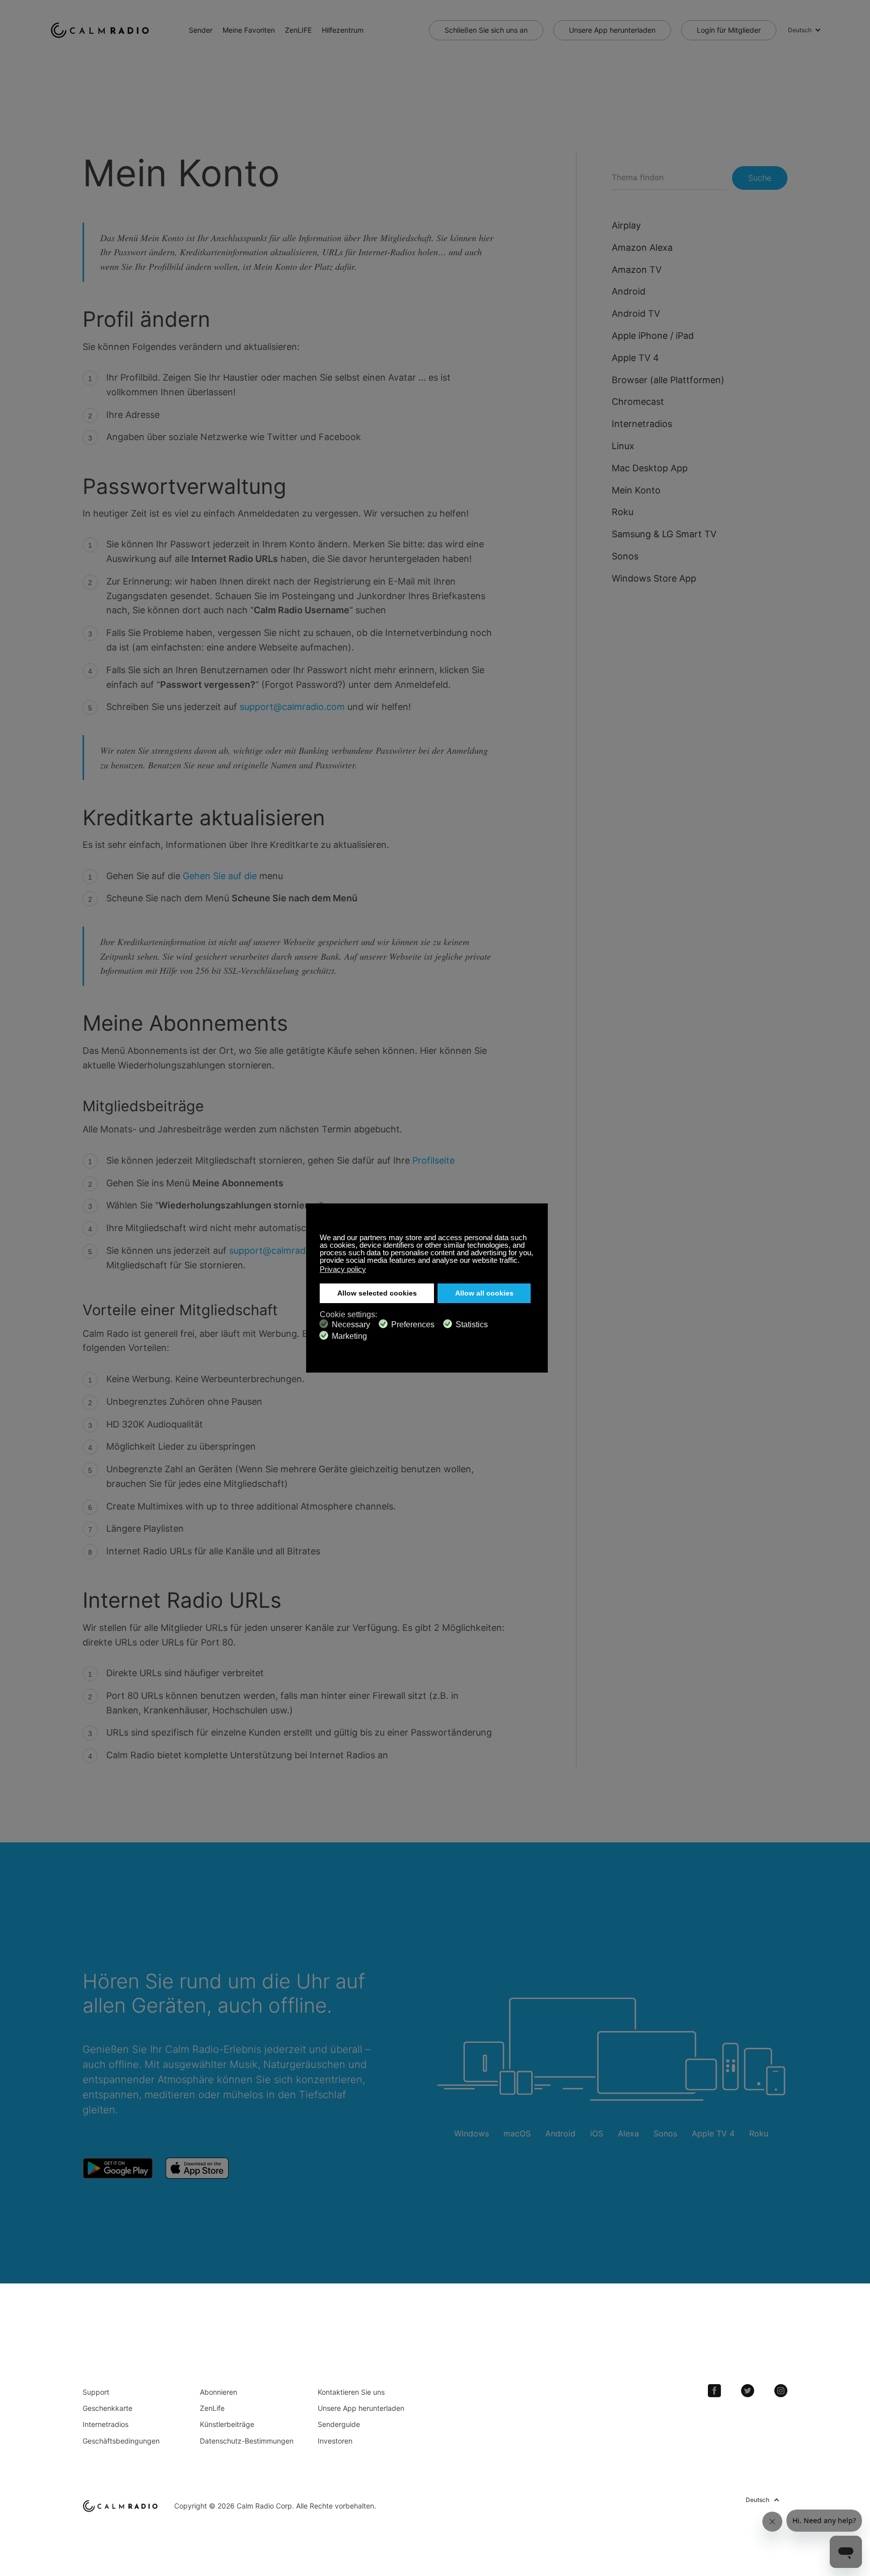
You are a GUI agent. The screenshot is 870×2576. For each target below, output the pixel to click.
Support (96, 2392)
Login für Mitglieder (729, 30)
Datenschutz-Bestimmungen (247, 2441)
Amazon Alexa (642, 247)
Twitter (748, 2391)
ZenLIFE (298, 30)
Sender (201, 30)
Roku (623, 512)
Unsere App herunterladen (612, 30)
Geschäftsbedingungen (121, 2441)
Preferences (413, 1325)
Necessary (351, 1325)
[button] (522, 1261)
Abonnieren (219, 2392)
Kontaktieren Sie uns (351, 2392)
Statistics (472, 1325)
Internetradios (642, 424)
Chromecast (638, 402)
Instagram (781, 2391)
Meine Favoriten (249, 30)
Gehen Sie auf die (221, 876)
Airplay (626, 225)
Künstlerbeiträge (227, 2424)
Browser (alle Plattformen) (668, 380)
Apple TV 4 (635, 358)
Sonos (625, 556)
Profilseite (433, 1160)
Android (629, 291)
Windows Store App (654, 578)
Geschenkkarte (107, 2408)
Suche (760, 178)
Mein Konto (636, 490)
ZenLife (212, 2408)
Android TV (636, 313)
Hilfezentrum (343, 30)
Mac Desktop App (650, 468)
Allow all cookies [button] (484, 1293)
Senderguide (339, 2424)
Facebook (714, 2391)
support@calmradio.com (292, 707)
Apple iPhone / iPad (653, 336)
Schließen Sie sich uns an (486, 30)
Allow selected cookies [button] (377, 1293)
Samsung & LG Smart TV (664, 534)
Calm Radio (102, 30)
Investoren (335, 2441)
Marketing (349, 1336)
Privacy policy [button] (343, 1269)
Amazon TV (637, 270)
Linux (623, 446)
